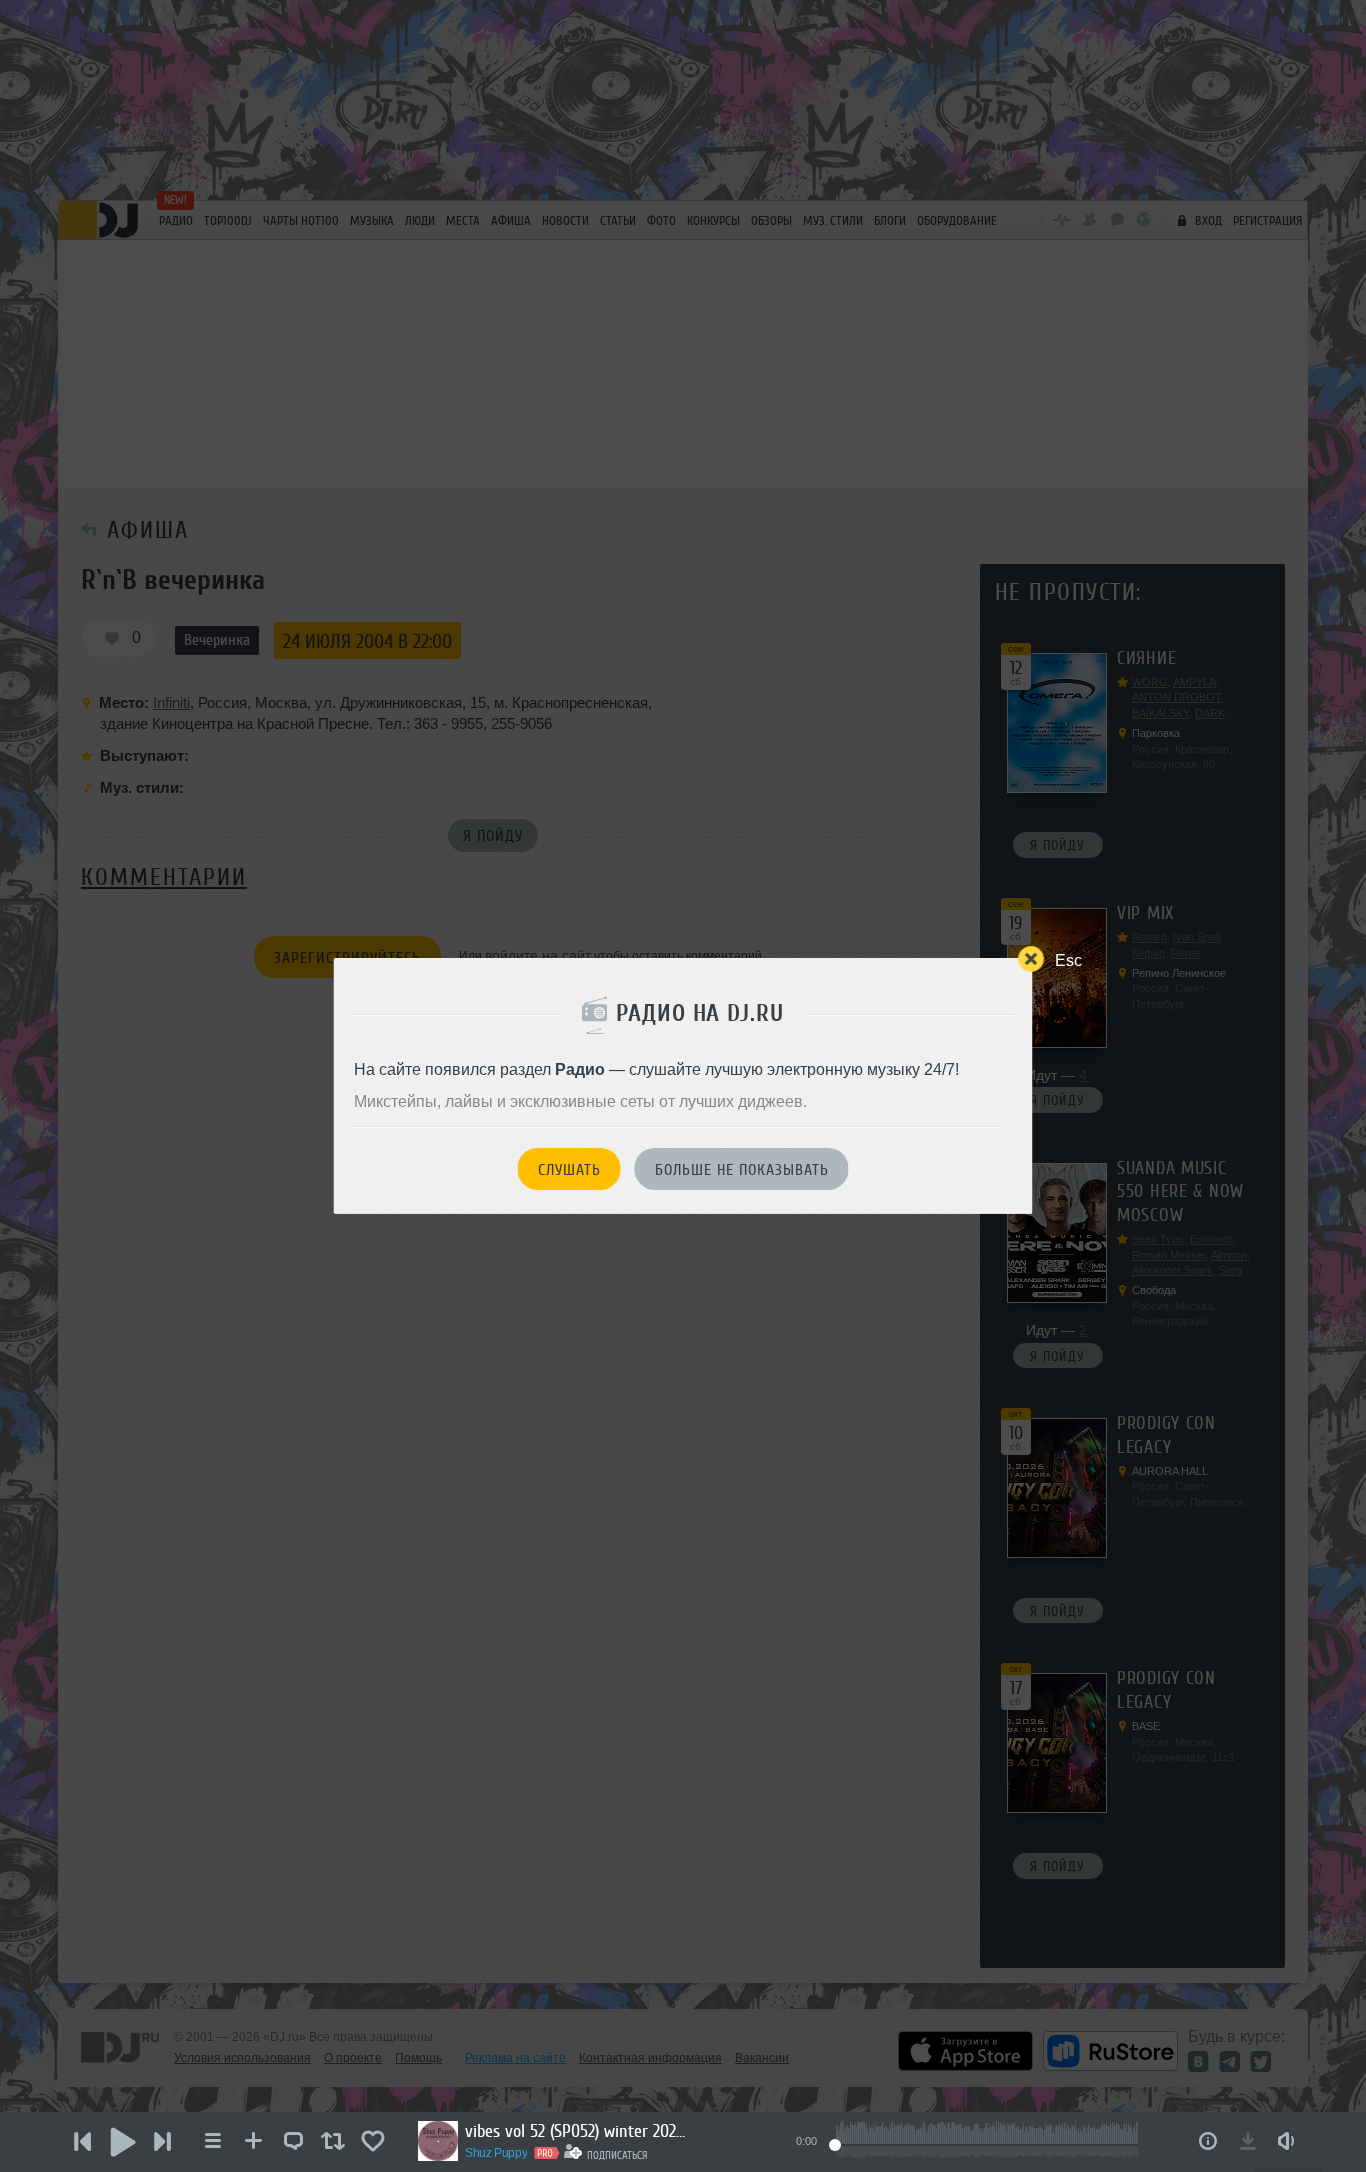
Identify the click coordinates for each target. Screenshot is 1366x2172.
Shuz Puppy (496, 2153)
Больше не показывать (742, 1170)
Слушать (569, 1170)
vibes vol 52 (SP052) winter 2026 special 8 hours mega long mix (575, 2131)
